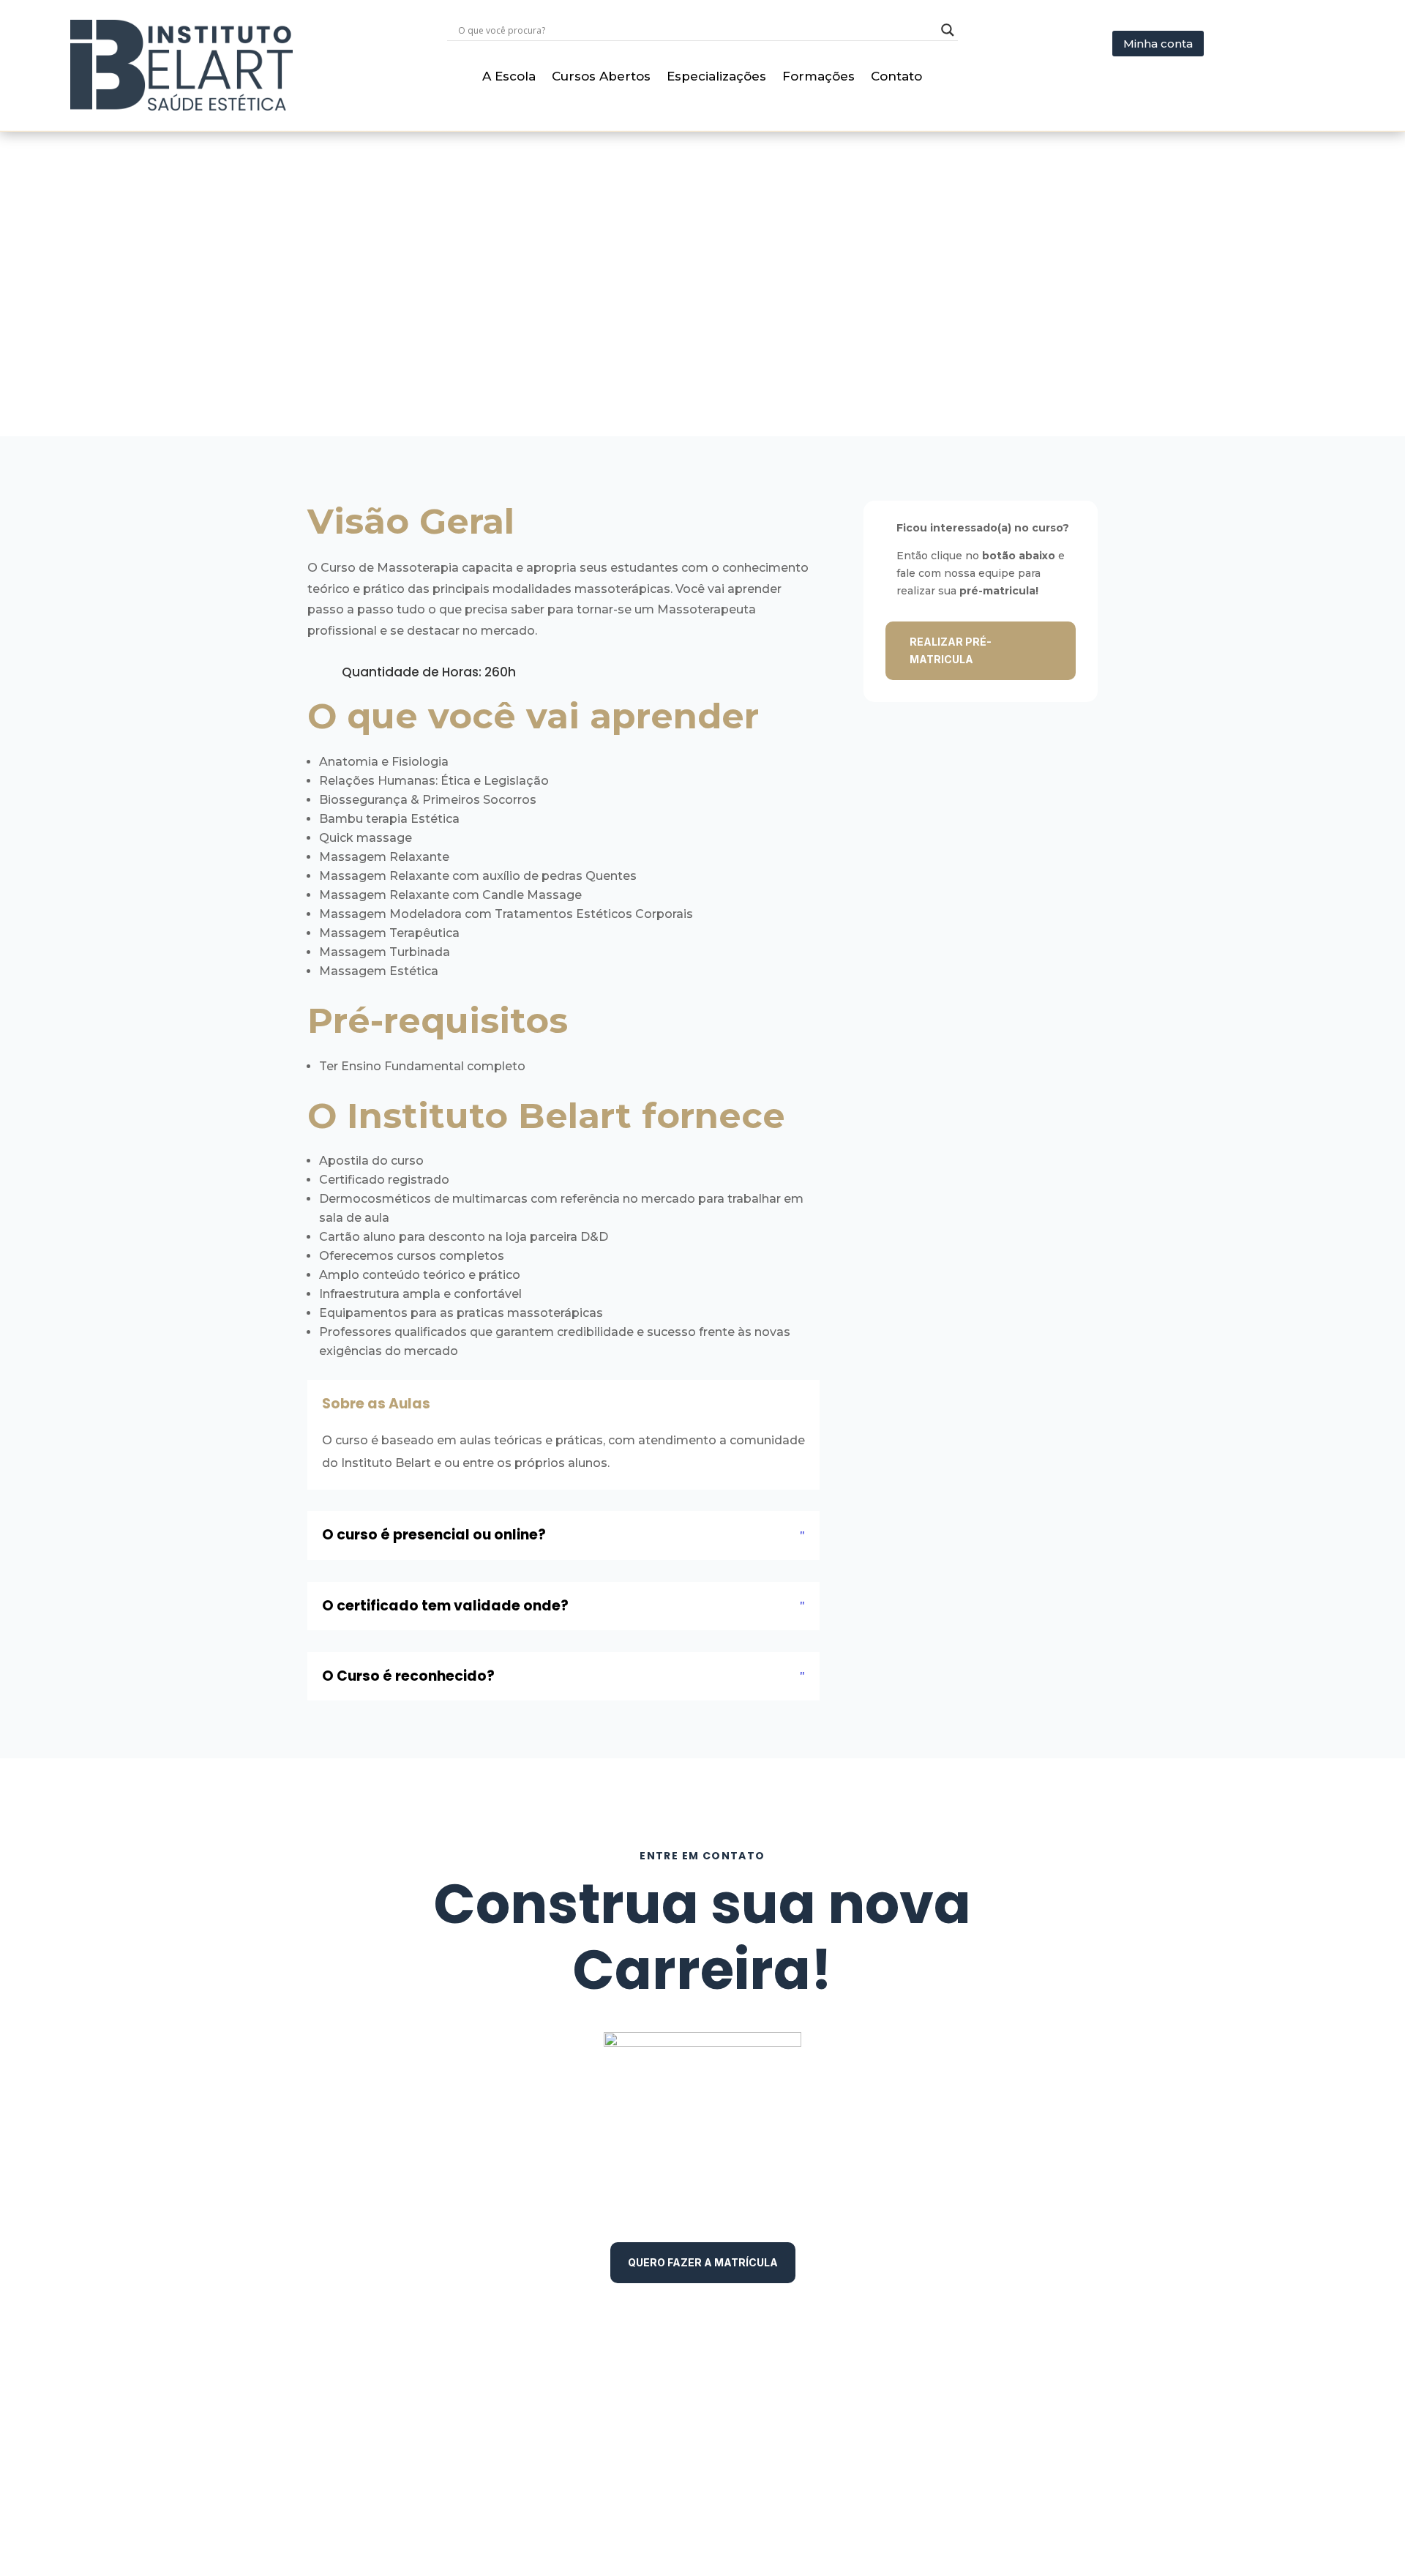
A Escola (509, 77)
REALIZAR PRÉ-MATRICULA (951, 650)
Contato (896, 77)
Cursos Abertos (601, 77)
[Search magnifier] (948, 30)
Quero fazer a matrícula (703, 2262)
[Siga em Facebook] (1013, 2422)
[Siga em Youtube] (1083, 2422)
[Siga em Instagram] (1048, 2422)
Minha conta (1158, 44)
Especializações (716, 77)
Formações (818, 77)
